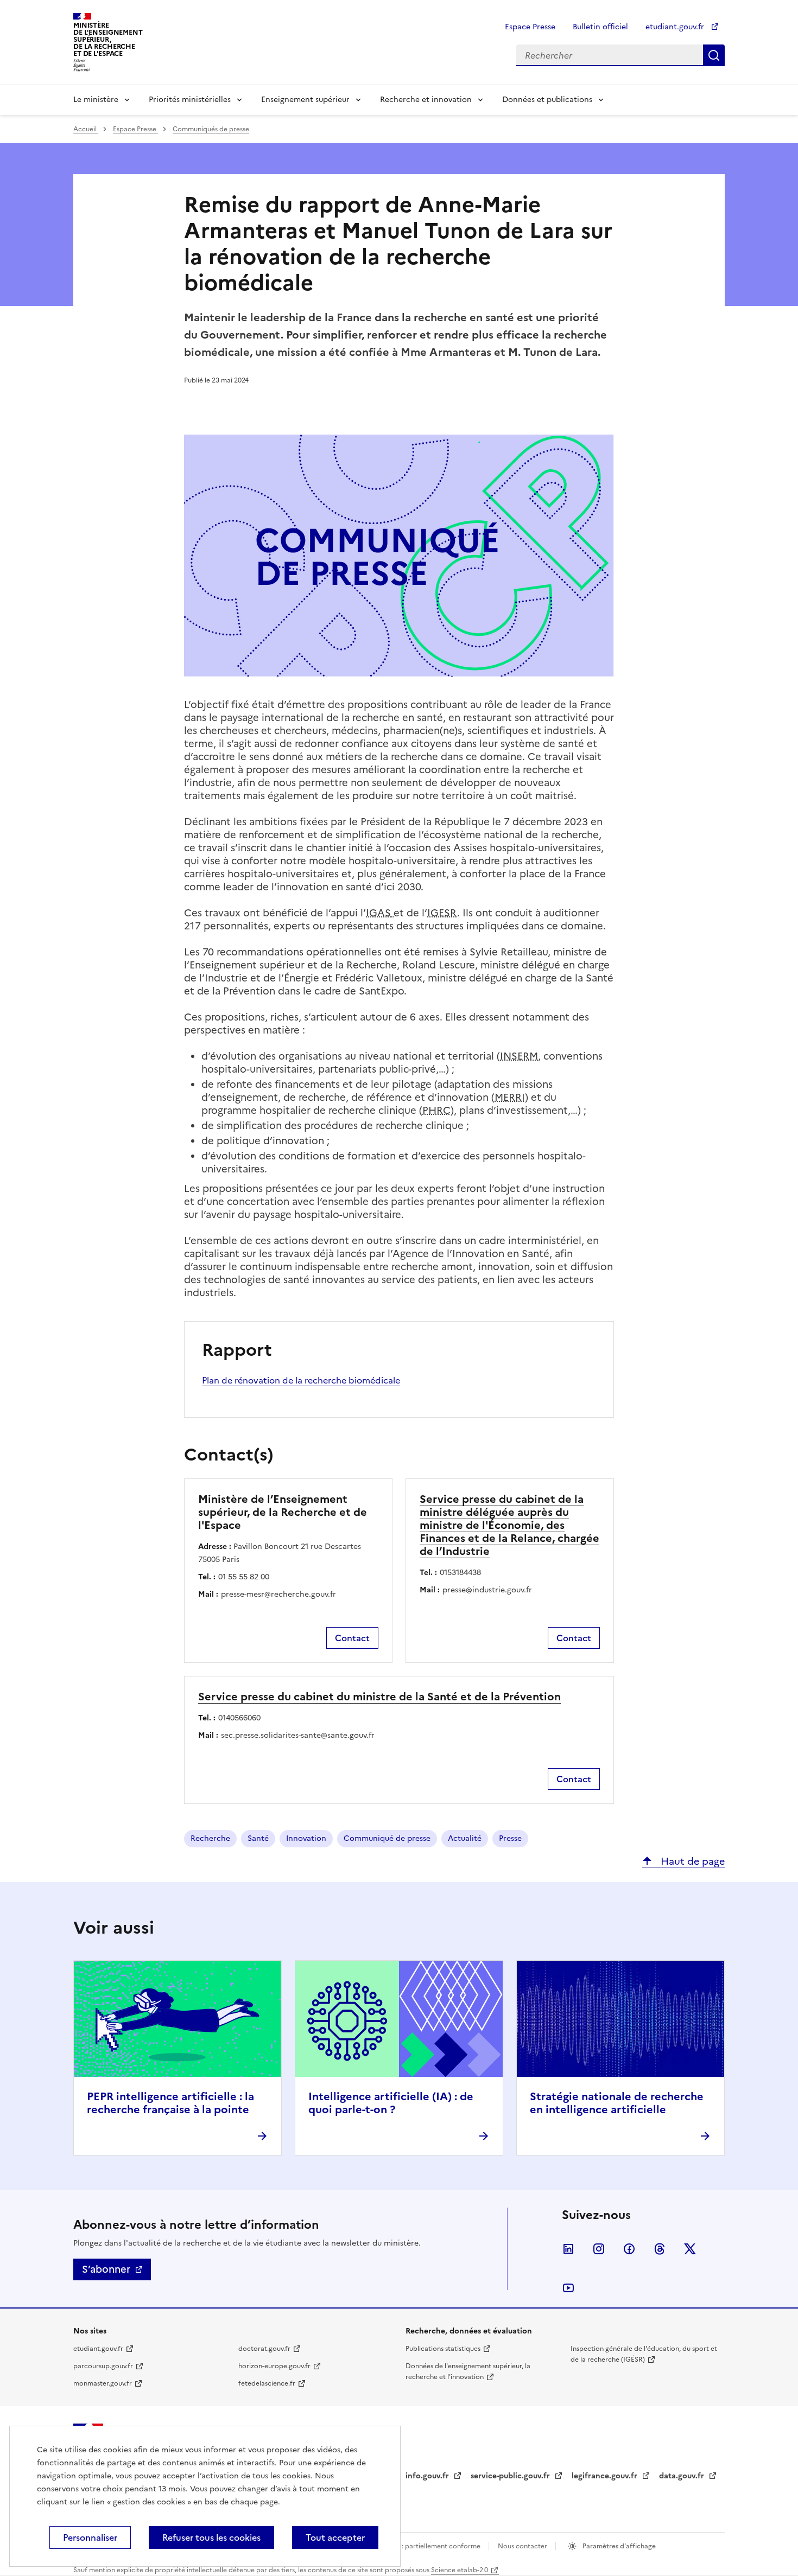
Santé (258, 1838)
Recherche (210, 1838)
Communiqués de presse (211, 129)
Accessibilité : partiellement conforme (422, 2546)
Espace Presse (530, 27)
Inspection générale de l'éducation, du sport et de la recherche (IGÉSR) (644, 2354)
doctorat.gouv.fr (264, 2349)
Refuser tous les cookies (211, 2537)
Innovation (306, 1838)
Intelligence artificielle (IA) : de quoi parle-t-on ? (391, 2103)
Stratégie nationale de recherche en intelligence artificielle (617, 2103)
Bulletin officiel (600, 27)
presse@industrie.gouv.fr (487, 1590)
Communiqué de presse (387, 1838)
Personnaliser (90, 2537)
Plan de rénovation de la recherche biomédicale (301, 1380)
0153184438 (460, 1573)
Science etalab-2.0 (460, 2570)
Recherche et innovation (426, 100)
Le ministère (96, 100)
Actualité (465, 1838)
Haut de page (691, 1861)
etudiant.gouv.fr (676, 27)
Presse (510, 1838)
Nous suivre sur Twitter (690, 2249)
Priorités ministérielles (190, 100)
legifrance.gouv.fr (606, 2476)
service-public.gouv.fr (511, 2476)
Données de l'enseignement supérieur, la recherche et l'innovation (468, 2371)
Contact (352, 1638)
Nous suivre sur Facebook (629, 2249)
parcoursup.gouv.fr (103, 2366)
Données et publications (547, 100)
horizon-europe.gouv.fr (274, 2366)
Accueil (86, 129)
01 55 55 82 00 (244, 1577)
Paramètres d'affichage (618, 2546)
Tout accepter (335, 2537)
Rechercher (714, 55)
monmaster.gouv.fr (103, 2383)
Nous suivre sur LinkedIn (568, 2249)
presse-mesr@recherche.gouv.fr (278, 1594)
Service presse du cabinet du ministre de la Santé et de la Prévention (379, 1697)
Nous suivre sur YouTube (568, 2288)
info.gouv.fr (428, 2476)
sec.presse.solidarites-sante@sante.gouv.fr (298, 1735)
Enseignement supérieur (305, 100)
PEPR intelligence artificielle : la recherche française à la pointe (170, 2103)
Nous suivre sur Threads (660, 2249)
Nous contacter (523, 2546)
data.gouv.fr (683, 2476)
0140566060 (239, 1718)
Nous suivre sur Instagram (599, 2249)
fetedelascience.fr (267, 2383)
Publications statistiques (443, 2349)
